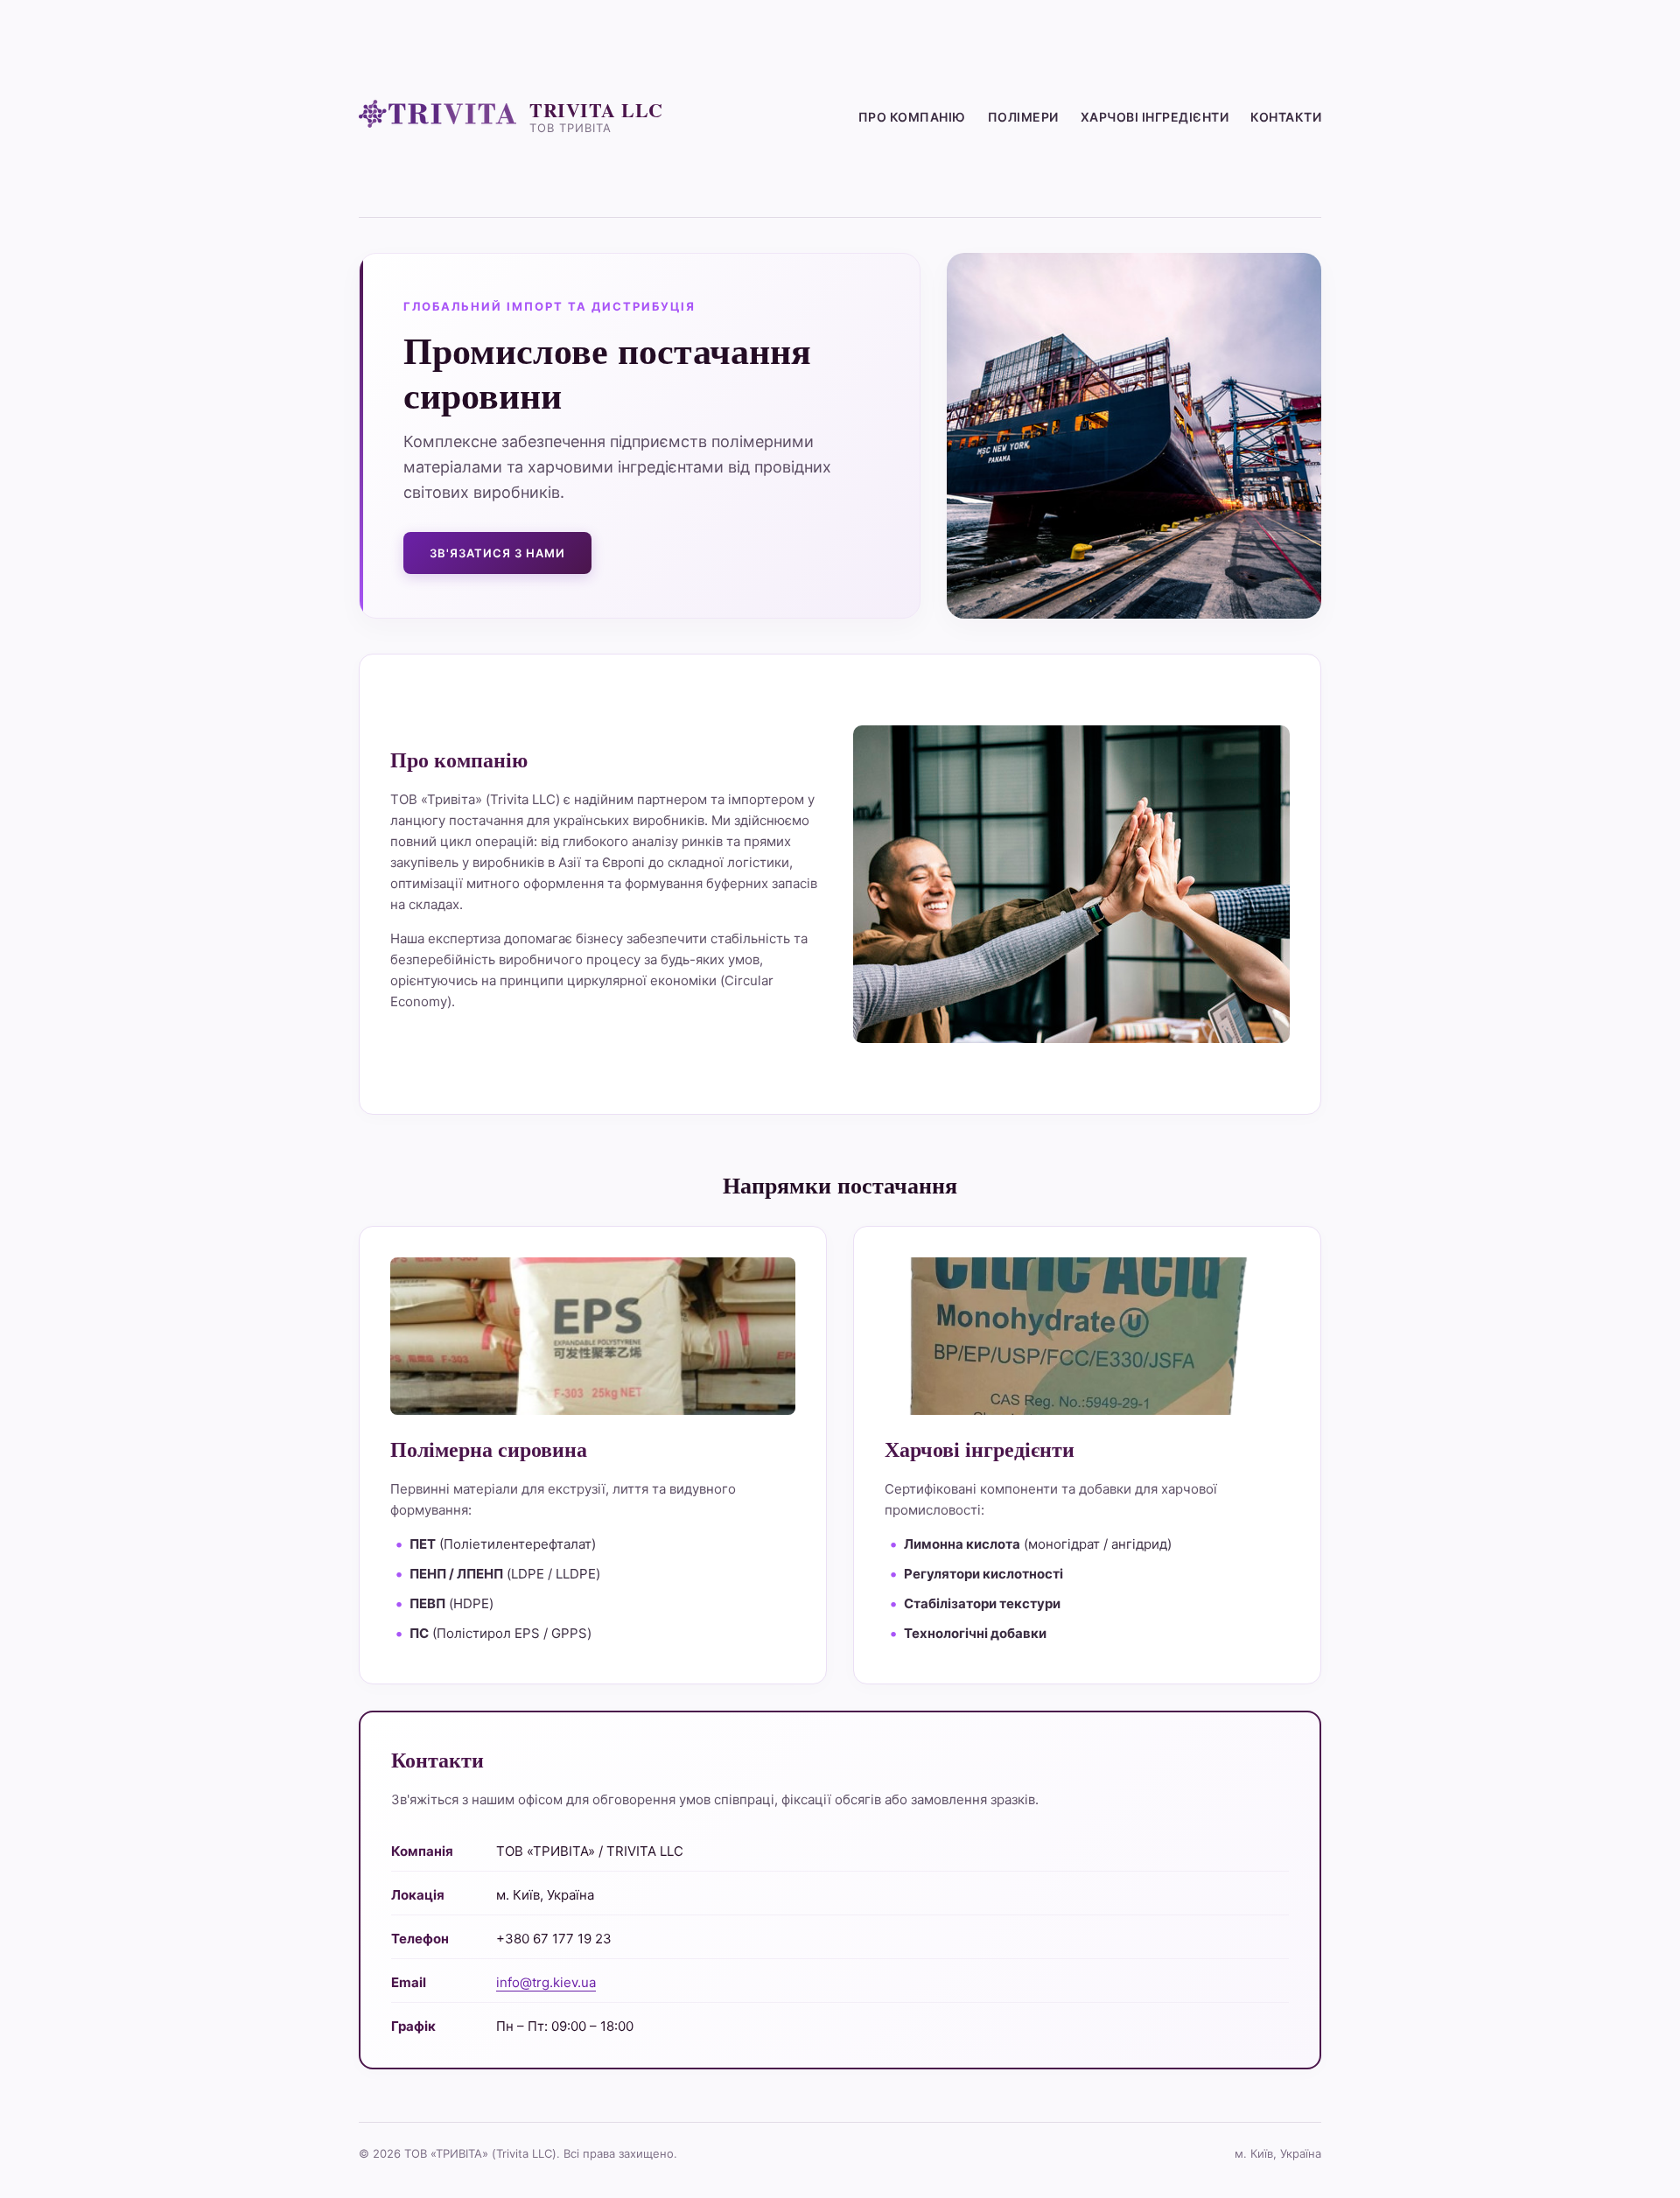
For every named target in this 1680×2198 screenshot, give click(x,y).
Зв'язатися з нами (497, 553)
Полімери (1023, 117)
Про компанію (912, 117)
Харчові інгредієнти (1155, 117)
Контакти (1286, 117)
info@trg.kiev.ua (546, 1982)
